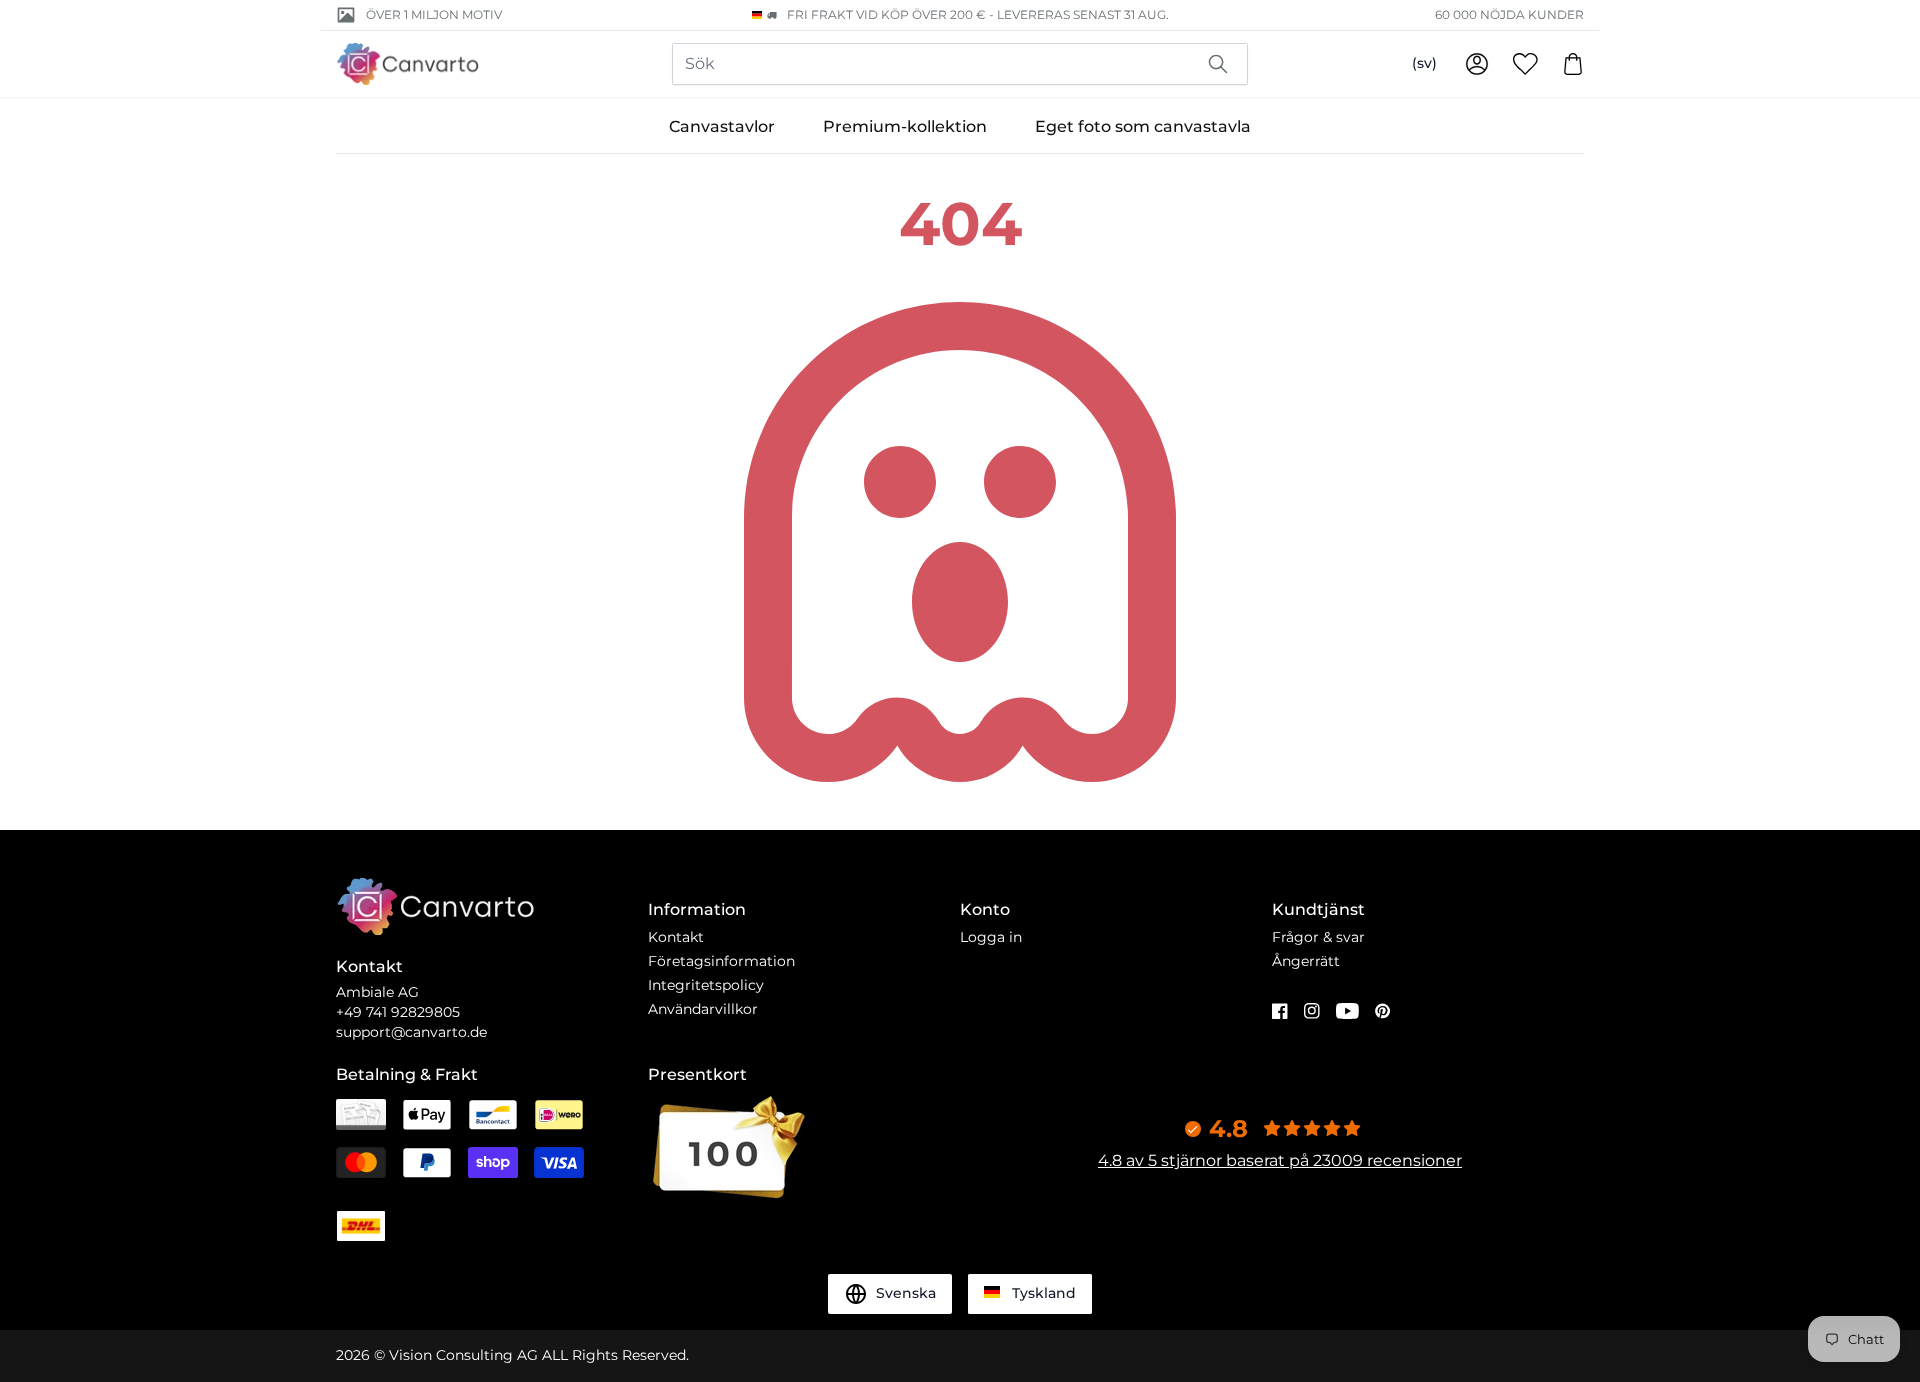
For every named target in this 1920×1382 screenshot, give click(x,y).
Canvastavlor (722, 126)
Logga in (991, 937)
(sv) (1424, 63)
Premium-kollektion (905, 126)
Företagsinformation (721, 961)
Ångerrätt (1306, 961)
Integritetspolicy (706, 985)
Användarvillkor (703, 1009)
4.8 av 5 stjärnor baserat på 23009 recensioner (1280, 1160)
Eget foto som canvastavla (1143, 126)
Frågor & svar (1318, 937)
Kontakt (676, 937)
